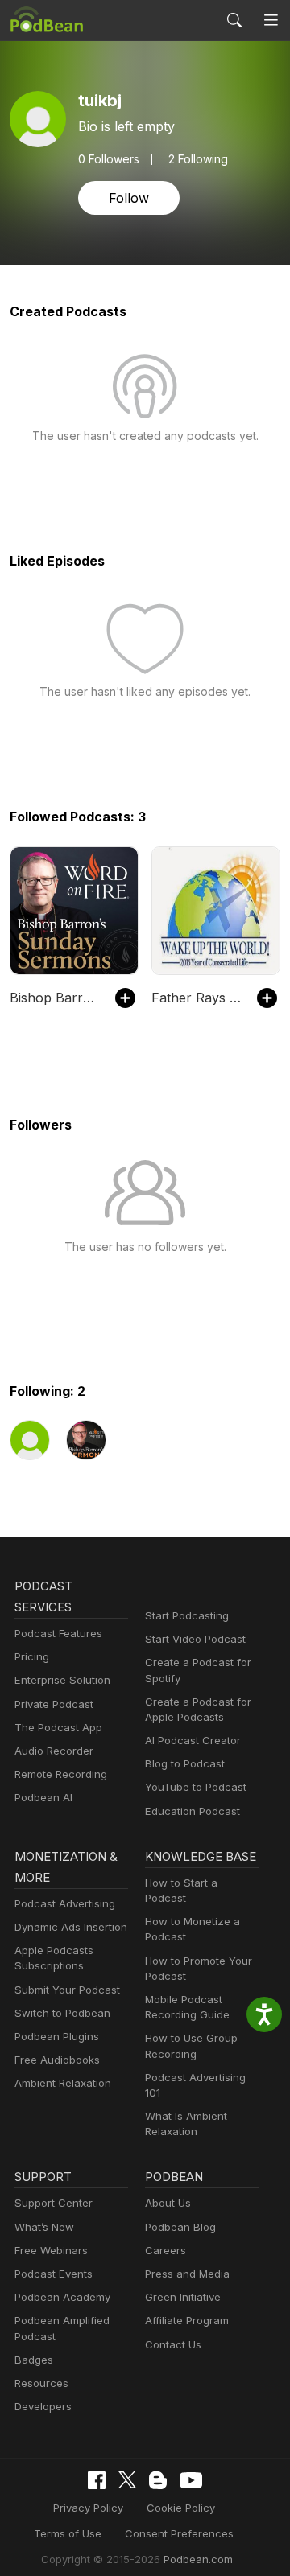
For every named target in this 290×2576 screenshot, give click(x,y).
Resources (41, 2383)
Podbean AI (43, 1797)
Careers (166, 2250)
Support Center (54, 2203)
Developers (43, 2406)
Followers (109, 159)
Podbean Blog (180, 2227)
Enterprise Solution (62, 1680)
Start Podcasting (187, 1615)
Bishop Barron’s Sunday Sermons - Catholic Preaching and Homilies (54, 998)
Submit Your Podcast (67, 1990)
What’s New (44, 2227)
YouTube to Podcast (196, 1787)
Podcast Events (54, 2274)
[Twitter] (127, 2480)
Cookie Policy (181, 2508)
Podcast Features (58, 1633)
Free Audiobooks (57, 2060)
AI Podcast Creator (193, 1740)
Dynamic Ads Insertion (71, 1927)
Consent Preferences (179, 2533)
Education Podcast (193, 1811)
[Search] (234, 20)
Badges (34, 2360)
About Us (168, 2203)
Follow (129, 198)
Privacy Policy (88, 2508)
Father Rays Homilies (196, 998)
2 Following (198, 159)
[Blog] (158, 2480)
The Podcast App (58, 1727)
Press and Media (187, 2274)
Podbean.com (198, 2559)
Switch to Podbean (62, 2013)
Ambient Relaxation (63, 2083)
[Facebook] (97, 2480)
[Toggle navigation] (271, 20)
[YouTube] (191, 2480)
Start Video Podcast (195, 1639)
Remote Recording (61, 1774)
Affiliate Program (187, 2320)
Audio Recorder (54, 1751)
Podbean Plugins (57, 2036)
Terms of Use (68, 2533)
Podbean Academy (62, 2297)
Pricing (32, 1656)
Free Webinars (51, 2250)
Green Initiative (183, 2297)
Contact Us (173, 2344)
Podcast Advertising (65, 1903)
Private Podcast (54, 1704)
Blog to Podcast (185, 1763)
